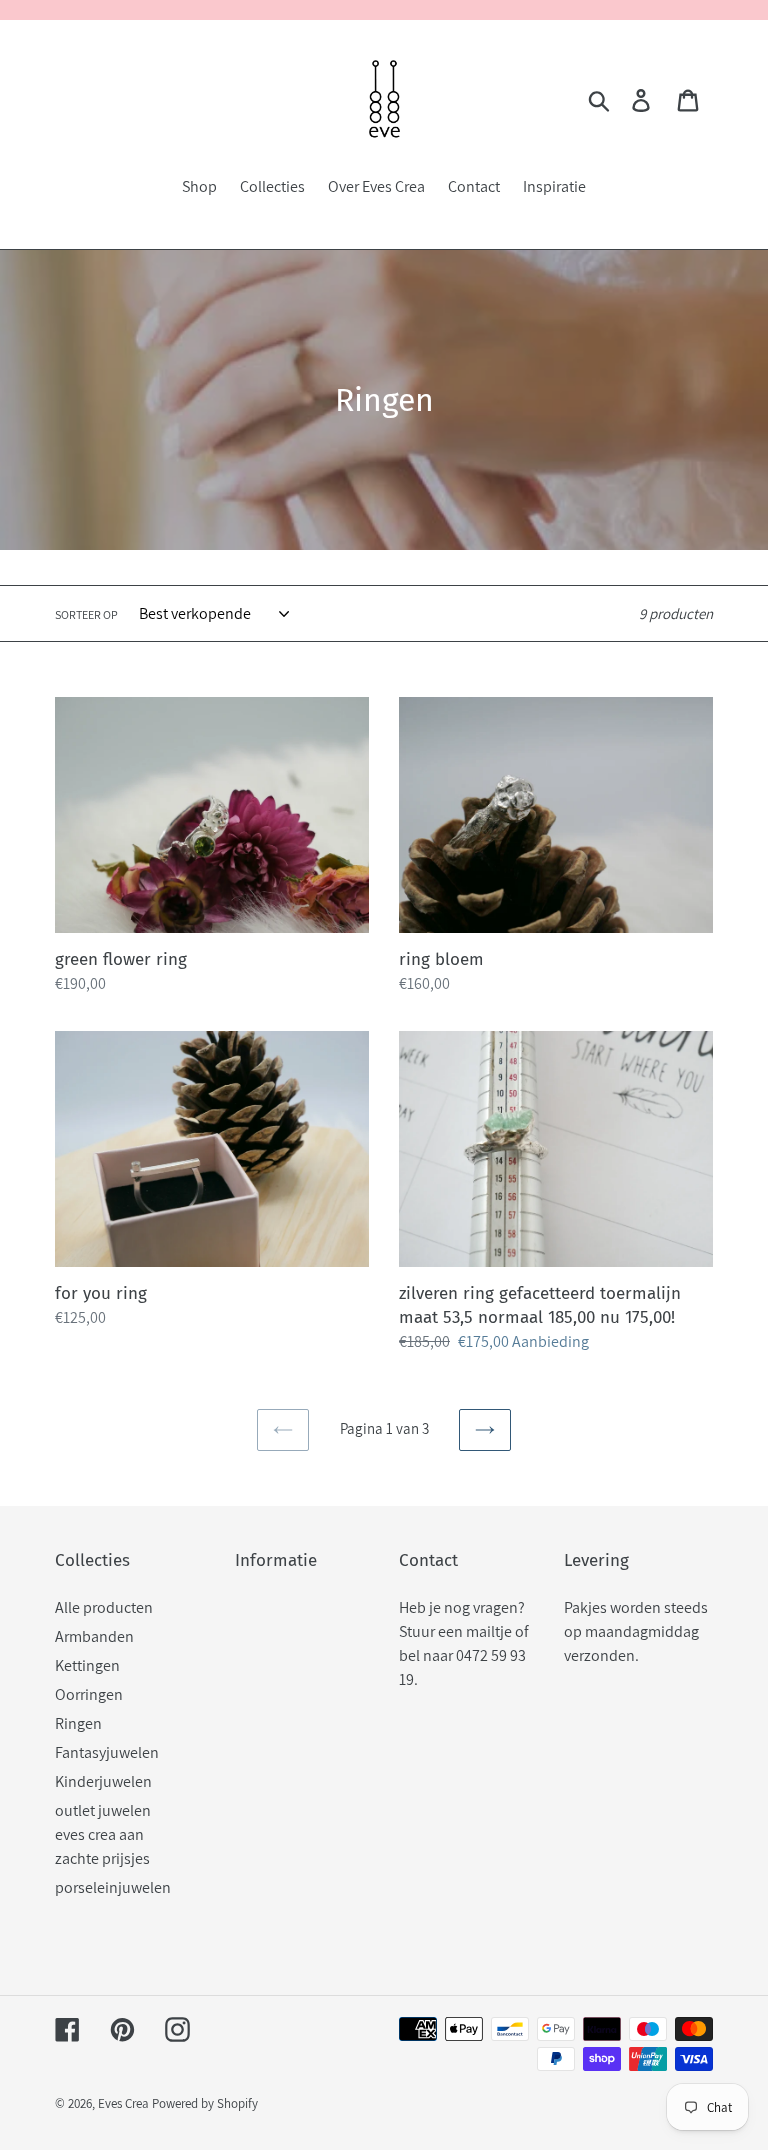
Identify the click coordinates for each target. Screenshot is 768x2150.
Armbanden (94, 1636)
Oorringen (89, 1694)
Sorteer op (86, 614)
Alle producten (104, 1607)
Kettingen (87, 1665)
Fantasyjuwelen (107, 1752)
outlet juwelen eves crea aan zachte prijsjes (103, 1834)
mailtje (489, 1631)
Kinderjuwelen (103, 1781)
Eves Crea (123, 2103)
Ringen (78, 1723)
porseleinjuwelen (113, 1887)
